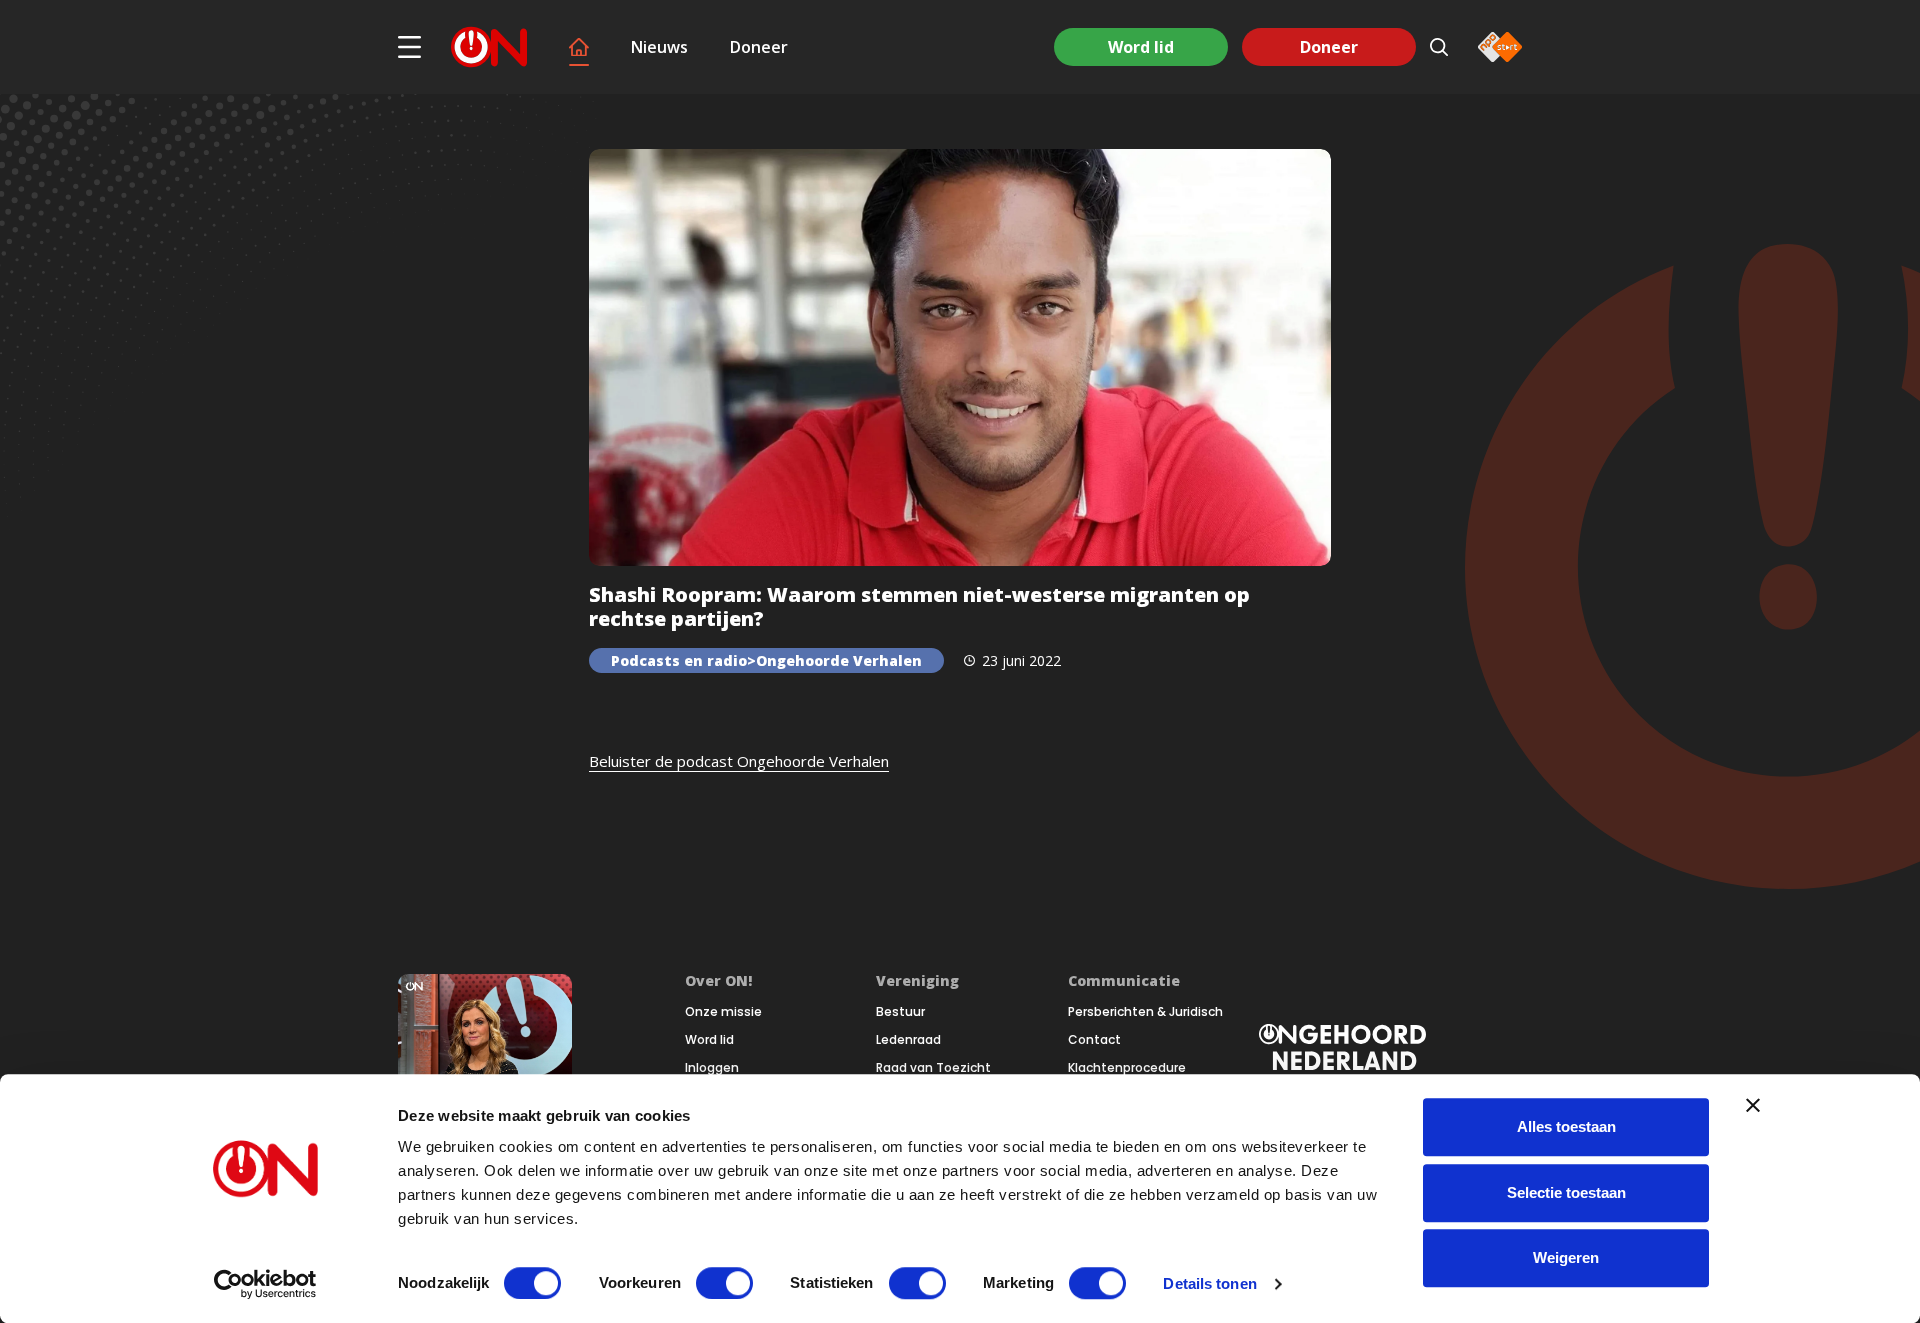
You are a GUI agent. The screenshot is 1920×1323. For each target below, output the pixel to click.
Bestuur (900, 1012)
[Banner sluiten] (1753, 1105)
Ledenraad (908, 1040)
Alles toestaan (1566, 1126)
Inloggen (712, 1068)
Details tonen (1209, 1283)
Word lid (1141, 47)
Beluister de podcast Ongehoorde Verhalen (739, 761)
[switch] (724, 1283)
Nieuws (659, 47)
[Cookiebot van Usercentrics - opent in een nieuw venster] (265, 1284)
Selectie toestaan (1566, 1192)
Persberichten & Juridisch (1145, 1012)
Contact (1094, 1040)
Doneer (759, 47)
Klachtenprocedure (1127, 1068)
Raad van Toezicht (933, 1068)
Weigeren (1566, 1257)
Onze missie (723, 1012)
